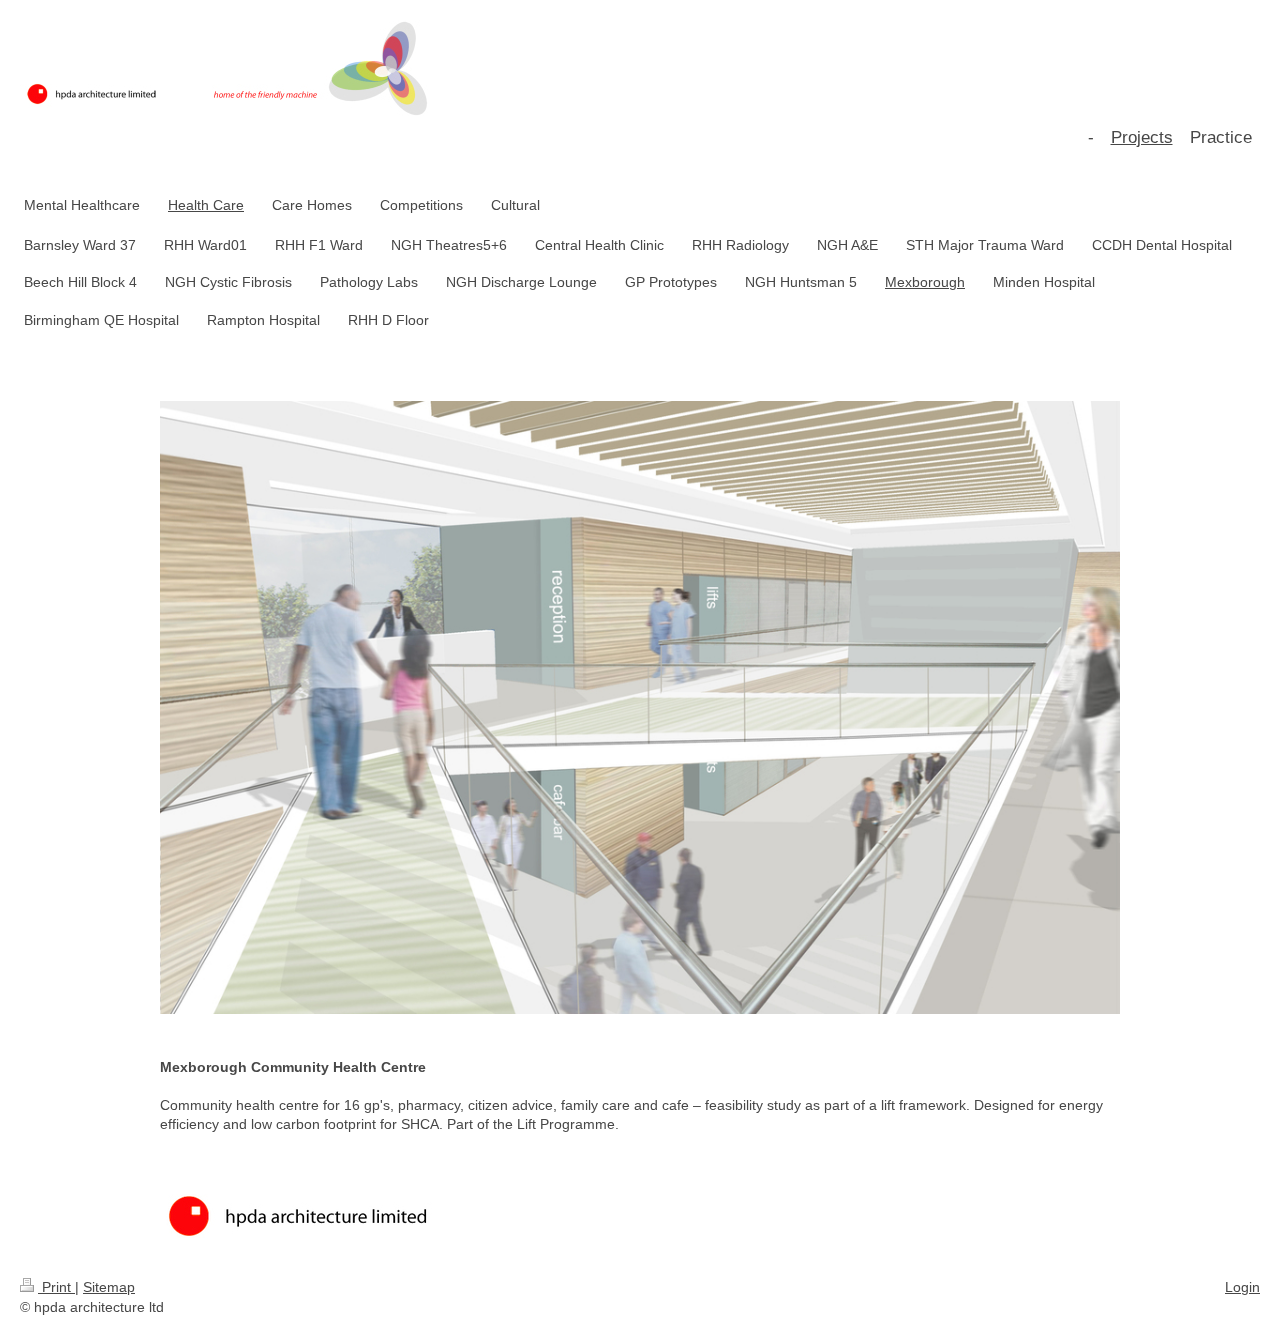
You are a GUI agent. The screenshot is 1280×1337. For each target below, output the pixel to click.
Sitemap (109, 1287)
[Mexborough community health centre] (640, 729)
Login (1242, 1287)
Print (56, 1287)
